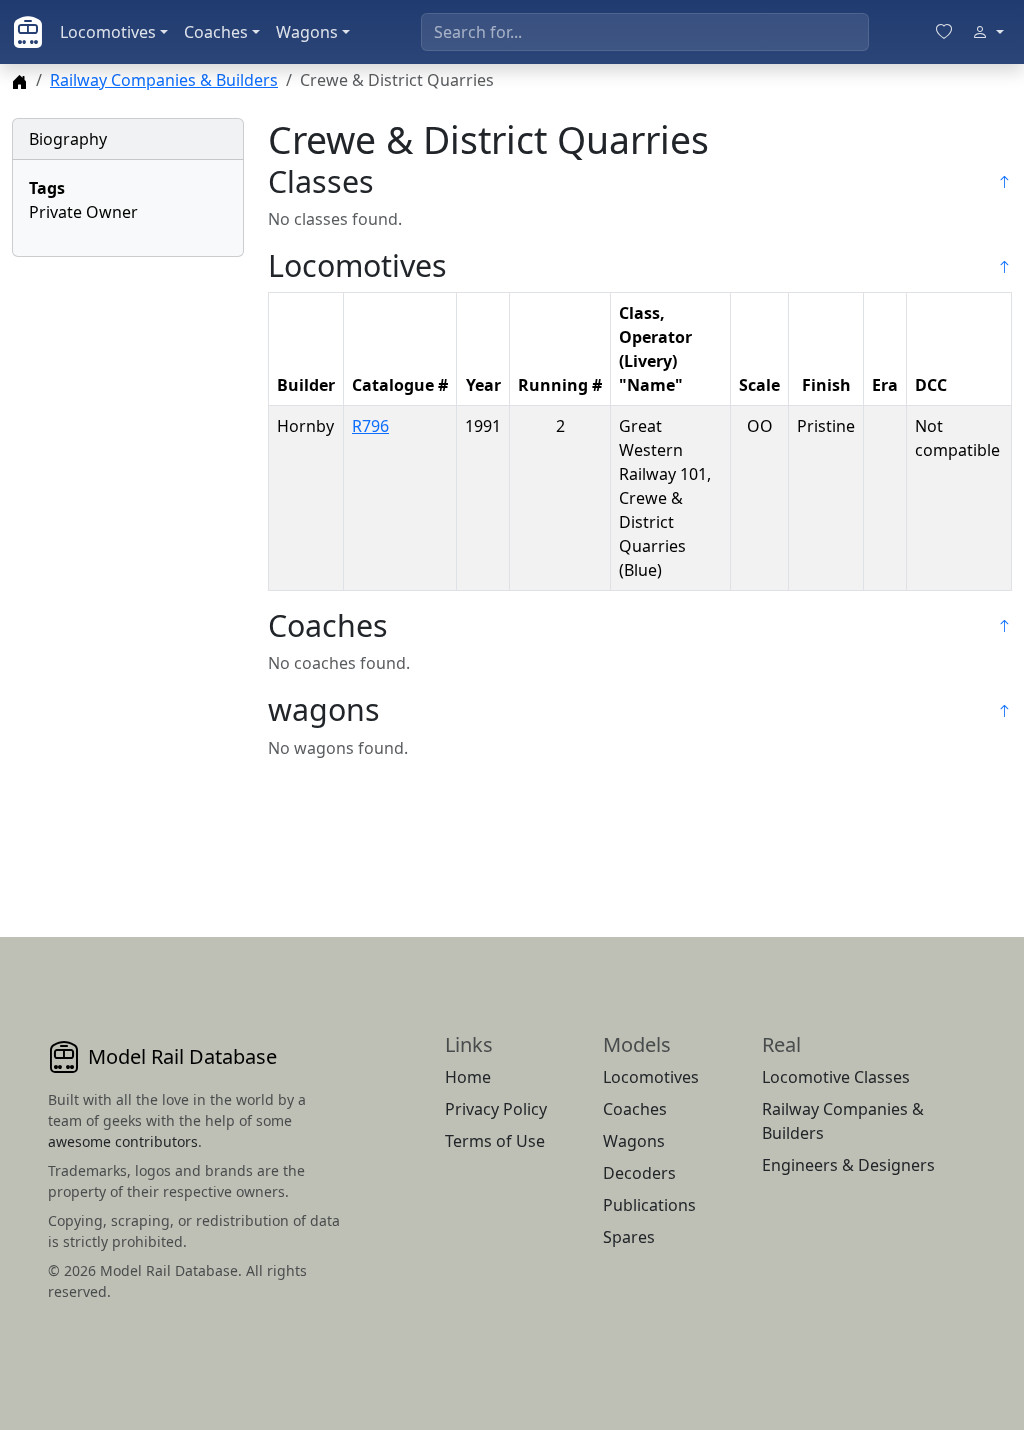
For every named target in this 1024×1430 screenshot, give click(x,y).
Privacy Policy (496, 1109)
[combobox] (645, 32)
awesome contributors (123, 1141)
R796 (370, 426)
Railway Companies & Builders (164, 80)
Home (468, 1077)
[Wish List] (944, 32)
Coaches (216, 32)
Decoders (639, 1173)
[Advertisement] (128, 573)
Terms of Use (495, 1141)
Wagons (307, 32)
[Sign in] (988, 32)
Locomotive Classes (836, 1077)
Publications (649, 1205)
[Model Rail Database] (28, 32)
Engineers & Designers (848, 1165)
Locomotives (108, 32)
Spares (629, 1237)
